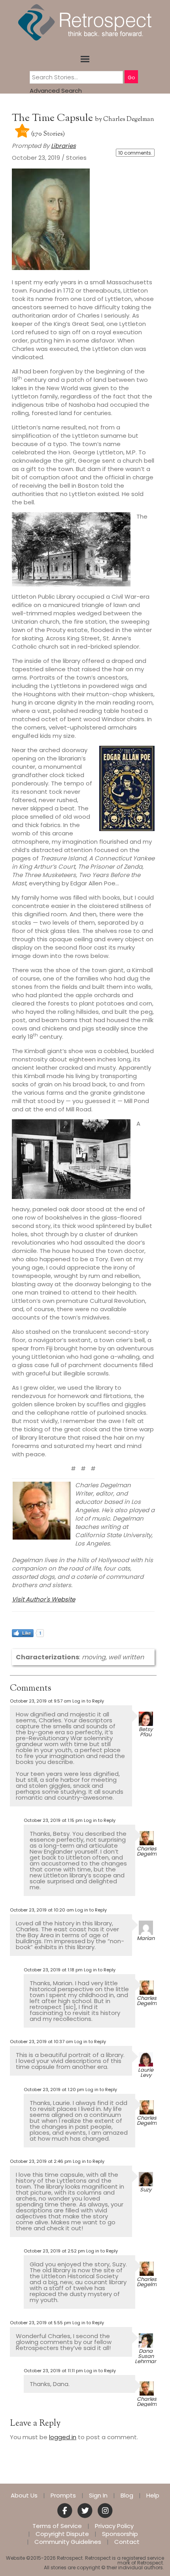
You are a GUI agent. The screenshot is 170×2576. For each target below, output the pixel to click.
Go (131, 78)
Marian (146, 1938)
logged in (63, 2437)
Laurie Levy (146, 2072)
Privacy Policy (114, 2526)
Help (153, 2496)
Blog (127, 2496)
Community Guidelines (68, 2542)
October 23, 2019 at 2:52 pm (54, 2251)
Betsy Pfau (146, 1732)
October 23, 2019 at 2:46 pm (41, 2161)
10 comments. (135, 153)
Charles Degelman (129, 120)
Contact (127, 2542)
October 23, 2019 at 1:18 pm (53, 1970)
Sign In (98, 2496)
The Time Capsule (54, 118)
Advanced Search (56, 91)
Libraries (63, 146)
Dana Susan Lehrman (146, 2356)
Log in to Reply (88, 1701)
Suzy (146, 2190)
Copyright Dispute (62, 2534)
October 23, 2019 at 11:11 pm (53, 2371)
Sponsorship (120, 2534)
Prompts (63, 2496)
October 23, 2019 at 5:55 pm (41, 2323)
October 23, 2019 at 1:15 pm (53, 1820)
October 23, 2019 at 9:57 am (41, 1701)
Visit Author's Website (43, 1599)
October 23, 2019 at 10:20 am (42, 1910)
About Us (24, 2496)
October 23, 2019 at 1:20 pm (54, 2090)
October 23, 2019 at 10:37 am (42, 2042)
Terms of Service (57, 2526)
